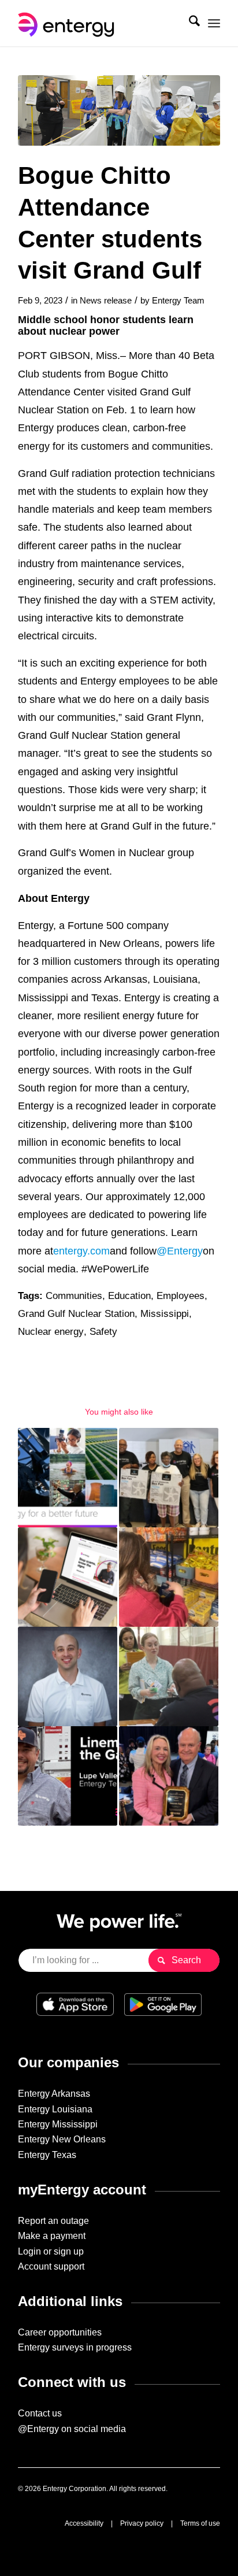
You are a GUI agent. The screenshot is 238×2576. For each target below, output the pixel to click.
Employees (181, 1296)
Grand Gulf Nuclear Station (76, 1314)
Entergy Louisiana (55, 2109)
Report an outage (53, 2221)
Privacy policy (142, 2523)
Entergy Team (178, 301)
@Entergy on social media (72, 2429)
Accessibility (84, 2523)
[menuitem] (189, 23)
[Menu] (214, 23)
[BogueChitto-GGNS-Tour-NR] (119, 110)
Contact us (40, 2413)
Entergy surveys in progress (75, 2347)
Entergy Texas (47, 2155)
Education (129, 1296)
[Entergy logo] (99, 23)
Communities (74, 1296)
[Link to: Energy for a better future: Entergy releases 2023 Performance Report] (68, 1478)
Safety (103, 1332)
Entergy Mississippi (58, 2124)
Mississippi (165, 1314)
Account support (51, 2266)
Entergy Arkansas (54, 2094)
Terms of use (200, 2523)
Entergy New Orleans (62, 2139)
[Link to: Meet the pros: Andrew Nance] (68, 1676)
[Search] (189, 23)
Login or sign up (51, 2251)
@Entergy (180, 1251)
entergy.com (81, 1251)
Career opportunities (60, 2332)
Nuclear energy (51, 1332)
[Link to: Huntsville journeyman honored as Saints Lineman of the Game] (68, 1776)
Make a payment (52, 2236)
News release (106, 301)
